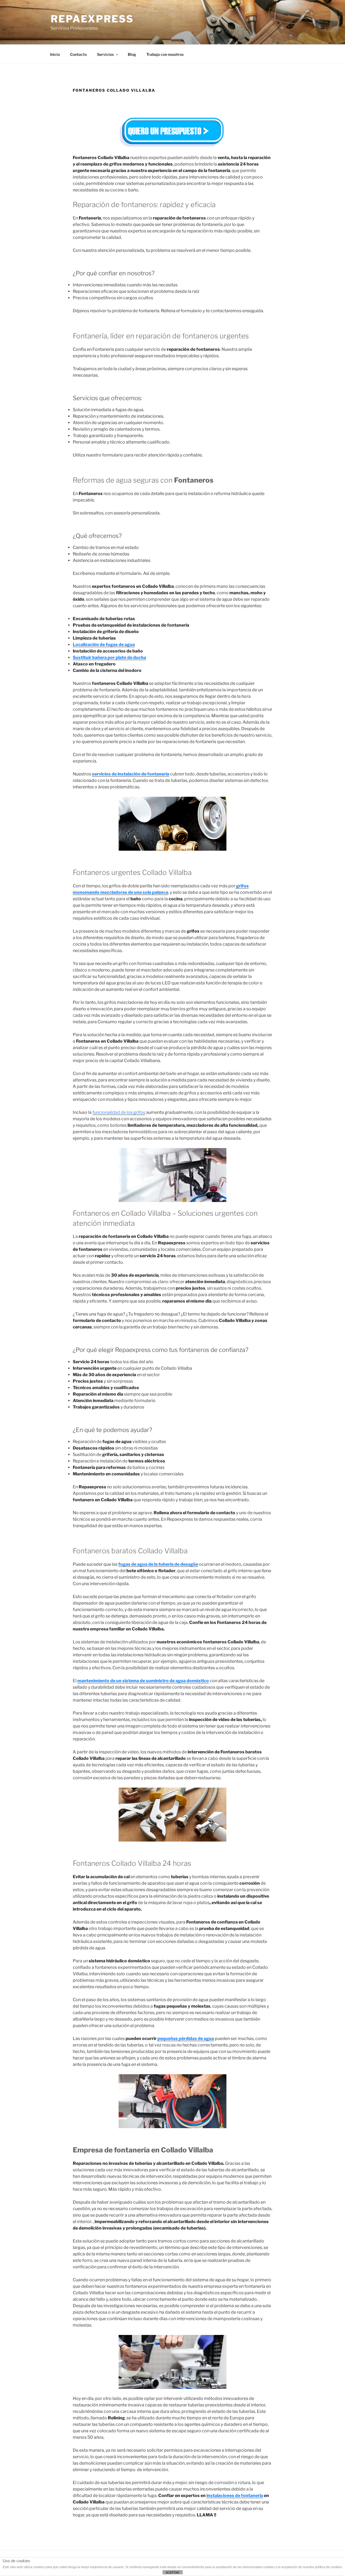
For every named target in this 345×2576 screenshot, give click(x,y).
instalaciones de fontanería (235, 2496)
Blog (132, 54)
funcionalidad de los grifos (119, 1112)
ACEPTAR (172, 2572)
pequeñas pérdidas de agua (186, 2039)
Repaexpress (92, 19)
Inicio (55, 54)
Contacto (78, 54)
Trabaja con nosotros (165, 54)
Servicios (105, 54)
